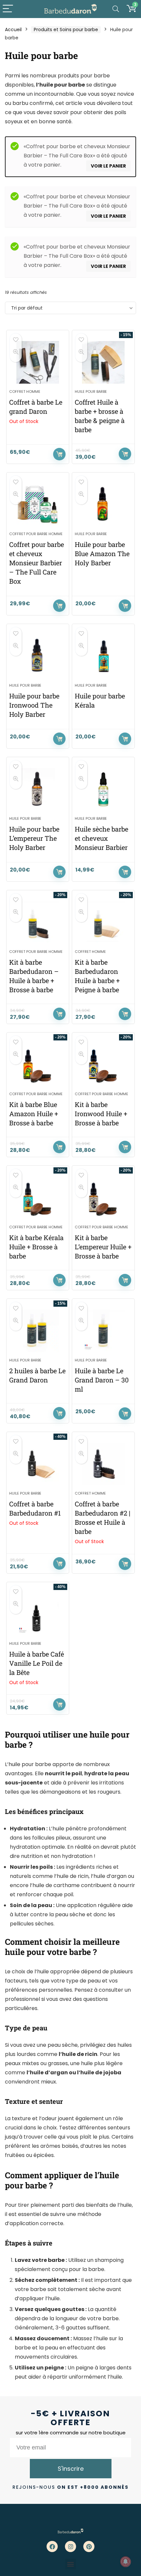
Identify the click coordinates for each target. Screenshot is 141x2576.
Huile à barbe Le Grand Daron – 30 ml (102, 1380)
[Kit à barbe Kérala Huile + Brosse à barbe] (38, 1198)
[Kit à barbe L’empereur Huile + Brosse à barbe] (103, 1198)
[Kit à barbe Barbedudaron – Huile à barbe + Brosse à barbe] (38, 922)
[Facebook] (52, 2546)
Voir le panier (108, 166)
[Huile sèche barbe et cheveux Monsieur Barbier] (103, 789)
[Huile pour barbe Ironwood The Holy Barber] (38, 656)
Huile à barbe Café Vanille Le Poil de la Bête (37, 1663)
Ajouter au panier (125, 454)
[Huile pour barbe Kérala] (103, 656)
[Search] (116, 9)
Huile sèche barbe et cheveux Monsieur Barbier (101, 838)
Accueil (13, 30)
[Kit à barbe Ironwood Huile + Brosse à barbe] (103, 1065)
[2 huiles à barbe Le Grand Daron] (38, 1331)
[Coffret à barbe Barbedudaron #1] (38, 1464)
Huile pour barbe (91, 392)
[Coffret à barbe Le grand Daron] (38, 362)
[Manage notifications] (126, 2562)
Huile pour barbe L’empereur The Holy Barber (34, 838)
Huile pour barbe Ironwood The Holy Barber (34, 705)
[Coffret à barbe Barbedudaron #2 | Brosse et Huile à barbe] (103, 1464)
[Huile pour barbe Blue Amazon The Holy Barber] (103, 505)
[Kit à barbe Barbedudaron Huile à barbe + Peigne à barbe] (103, 922)
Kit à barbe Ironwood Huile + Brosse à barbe (101, 1114)
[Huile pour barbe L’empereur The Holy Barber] (38, 789)
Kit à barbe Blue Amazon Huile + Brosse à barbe (34, 1114)
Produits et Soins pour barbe (66, 30)
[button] (71, 2564)
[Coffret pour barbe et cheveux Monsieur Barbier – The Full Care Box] (38, 505)
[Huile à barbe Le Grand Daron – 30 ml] (103, 1331)
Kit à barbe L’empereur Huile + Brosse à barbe (103, 1247)
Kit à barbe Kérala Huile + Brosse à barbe (36, 1247)
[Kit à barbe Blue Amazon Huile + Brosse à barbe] (38, 1065)
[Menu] (8, 9)
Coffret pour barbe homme (36, 534)
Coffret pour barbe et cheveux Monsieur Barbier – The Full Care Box (37, 563)
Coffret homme (25, 392)
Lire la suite (59, 454)
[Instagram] (70, 2546)
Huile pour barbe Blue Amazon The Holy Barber (102, 553)
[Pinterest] (89, 2546)
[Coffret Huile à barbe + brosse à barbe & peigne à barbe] (103, 362)
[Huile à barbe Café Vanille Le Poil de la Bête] (38, 1614)
